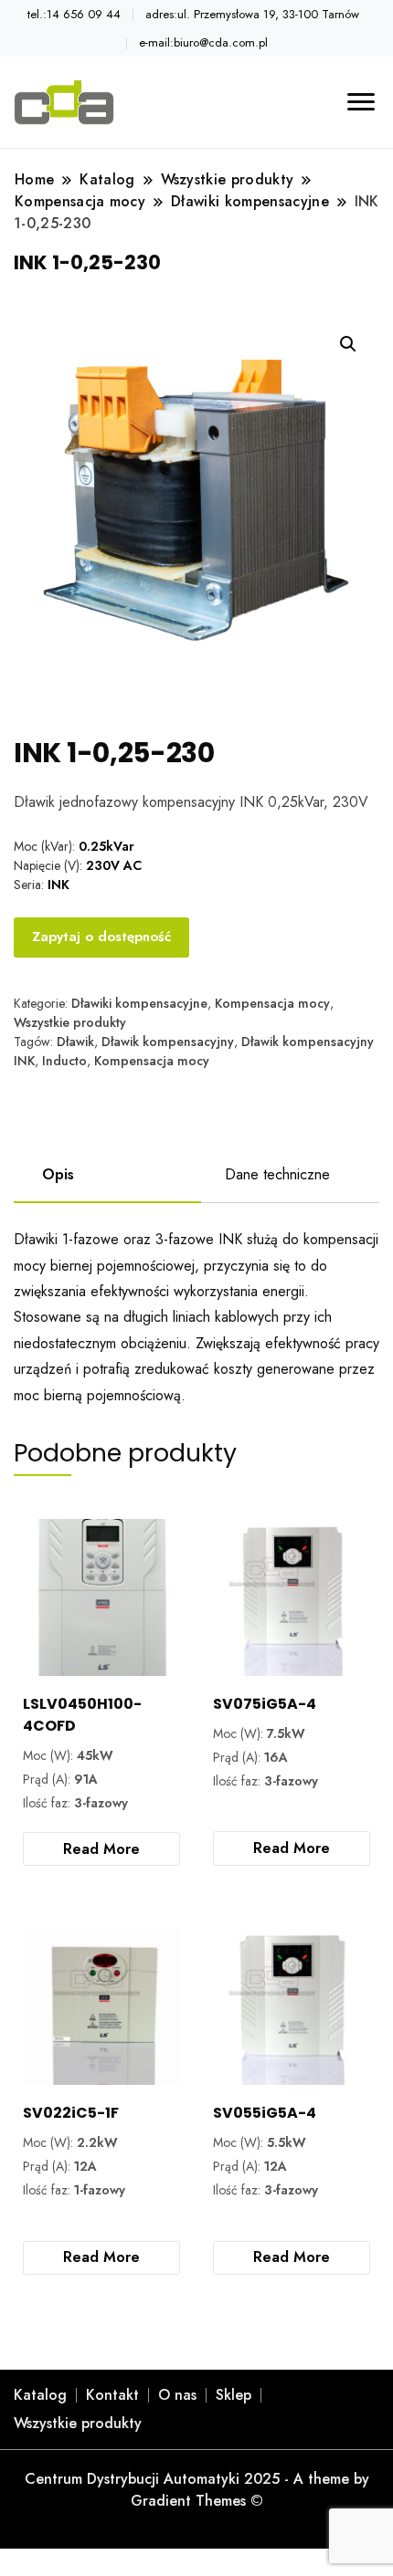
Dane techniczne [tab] (277, 1174)
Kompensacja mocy (272, 1003)
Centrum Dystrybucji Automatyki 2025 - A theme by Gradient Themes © (197, 2490)
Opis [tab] (58, 1174)
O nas (177, 2395)
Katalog (40, 2395)
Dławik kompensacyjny (168, 1042)
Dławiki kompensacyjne (139, 1003)
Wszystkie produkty (70, 1022)
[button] (348, 344)
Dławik (75, 1042)
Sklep (234, 2395)
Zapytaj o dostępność (101, 937)
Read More (101, 1849)
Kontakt (112, 2395)
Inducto (64, 1061)
